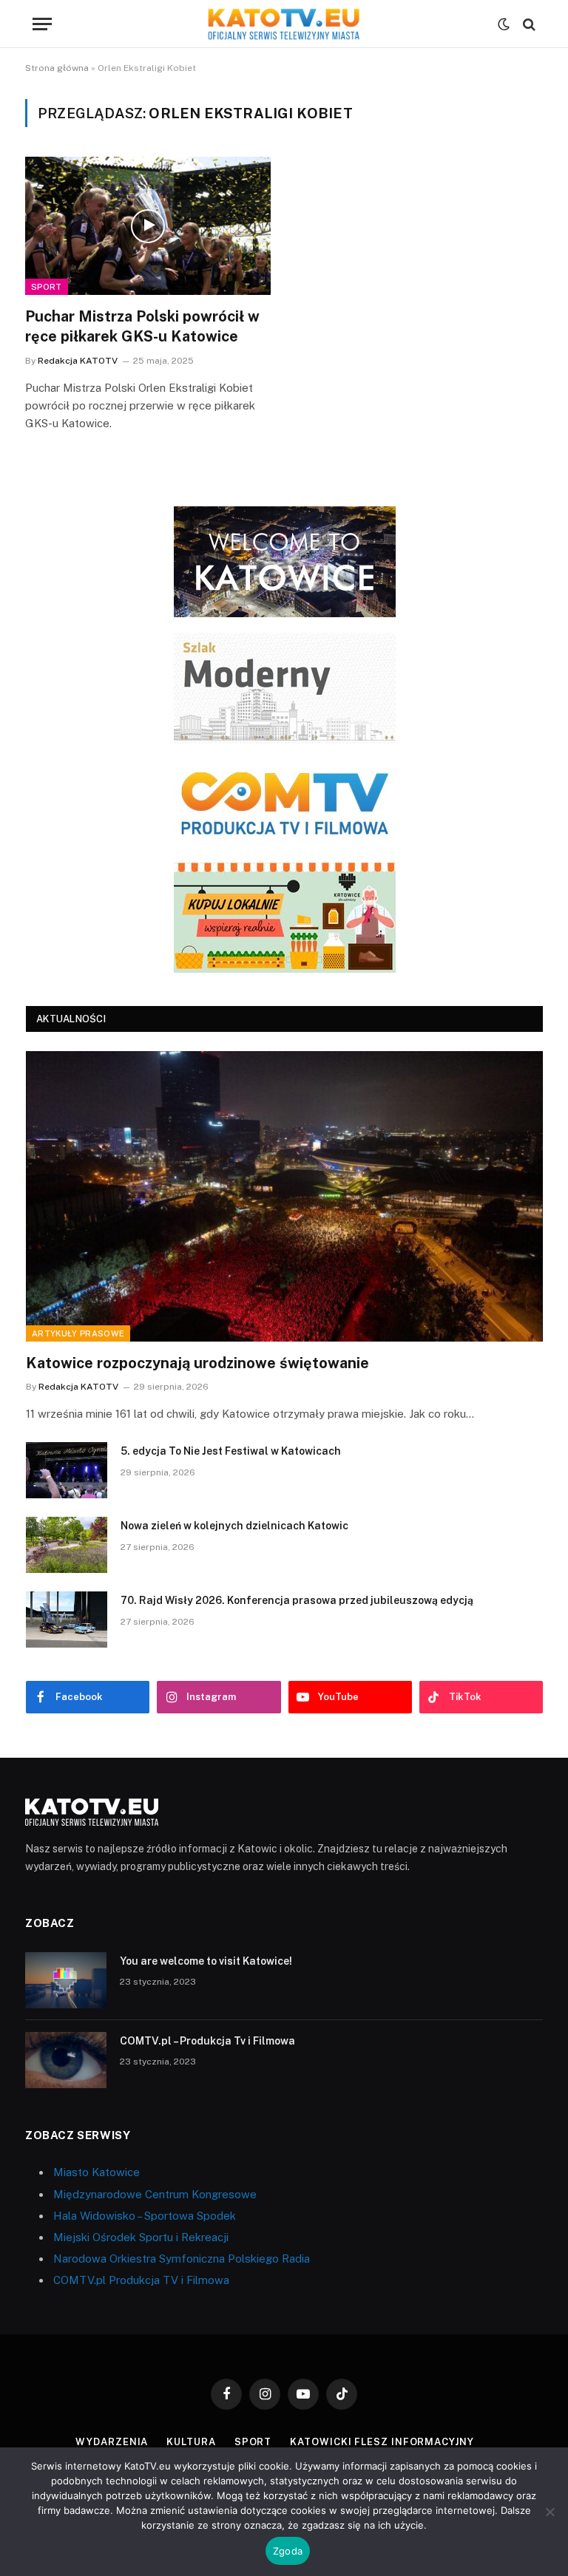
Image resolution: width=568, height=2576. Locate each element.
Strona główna (57, 68)
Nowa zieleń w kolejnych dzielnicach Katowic (234, 1526)
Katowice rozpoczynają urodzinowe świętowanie (197, 1363)
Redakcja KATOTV (78, 361)
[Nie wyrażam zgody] (550, 2512)
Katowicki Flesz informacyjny (382, 2442)
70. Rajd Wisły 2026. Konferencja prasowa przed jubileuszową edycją (297, 1600)
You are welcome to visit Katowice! (206, 1961)
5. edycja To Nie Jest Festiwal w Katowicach (231, 1451)
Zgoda (288, 2551)
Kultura (191, 2442)
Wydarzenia (112, 2442)
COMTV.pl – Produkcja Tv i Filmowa (207, 2041)
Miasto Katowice (97, 2172)
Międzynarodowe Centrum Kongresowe (155, 2194)
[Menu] (42, 24)
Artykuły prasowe (78, 1333)
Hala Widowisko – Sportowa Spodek (145, 2216)
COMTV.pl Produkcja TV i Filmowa (141, 2280)
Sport (47, 287)
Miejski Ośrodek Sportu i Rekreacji (141, 2237)
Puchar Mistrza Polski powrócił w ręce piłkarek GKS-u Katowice (142, 326)
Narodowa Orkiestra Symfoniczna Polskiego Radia (182, 2259)
